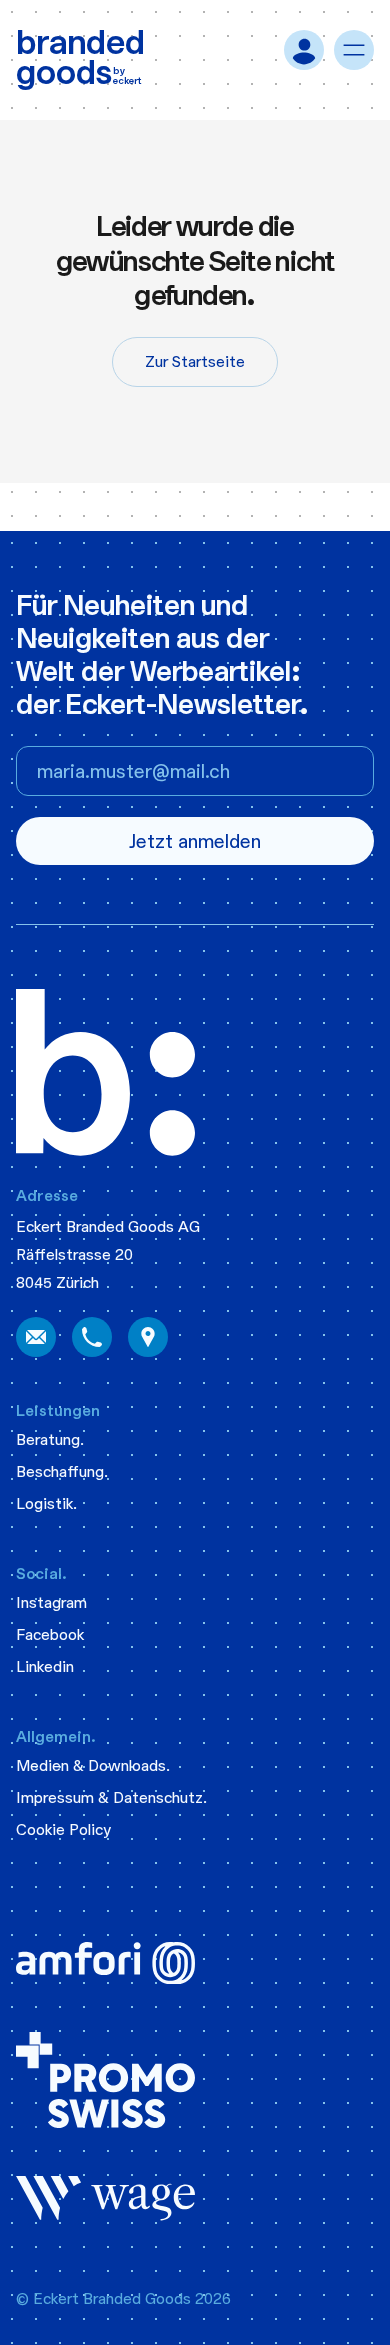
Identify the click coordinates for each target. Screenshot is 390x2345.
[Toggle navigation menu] (354, 50)
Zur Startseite (195, 361)
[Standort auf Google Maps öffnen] (148, 1338)
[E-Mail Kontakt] (36, 1338)
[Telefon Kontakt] (92, 1338)
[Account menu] (304, 50)
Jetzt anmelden (195, 842)
